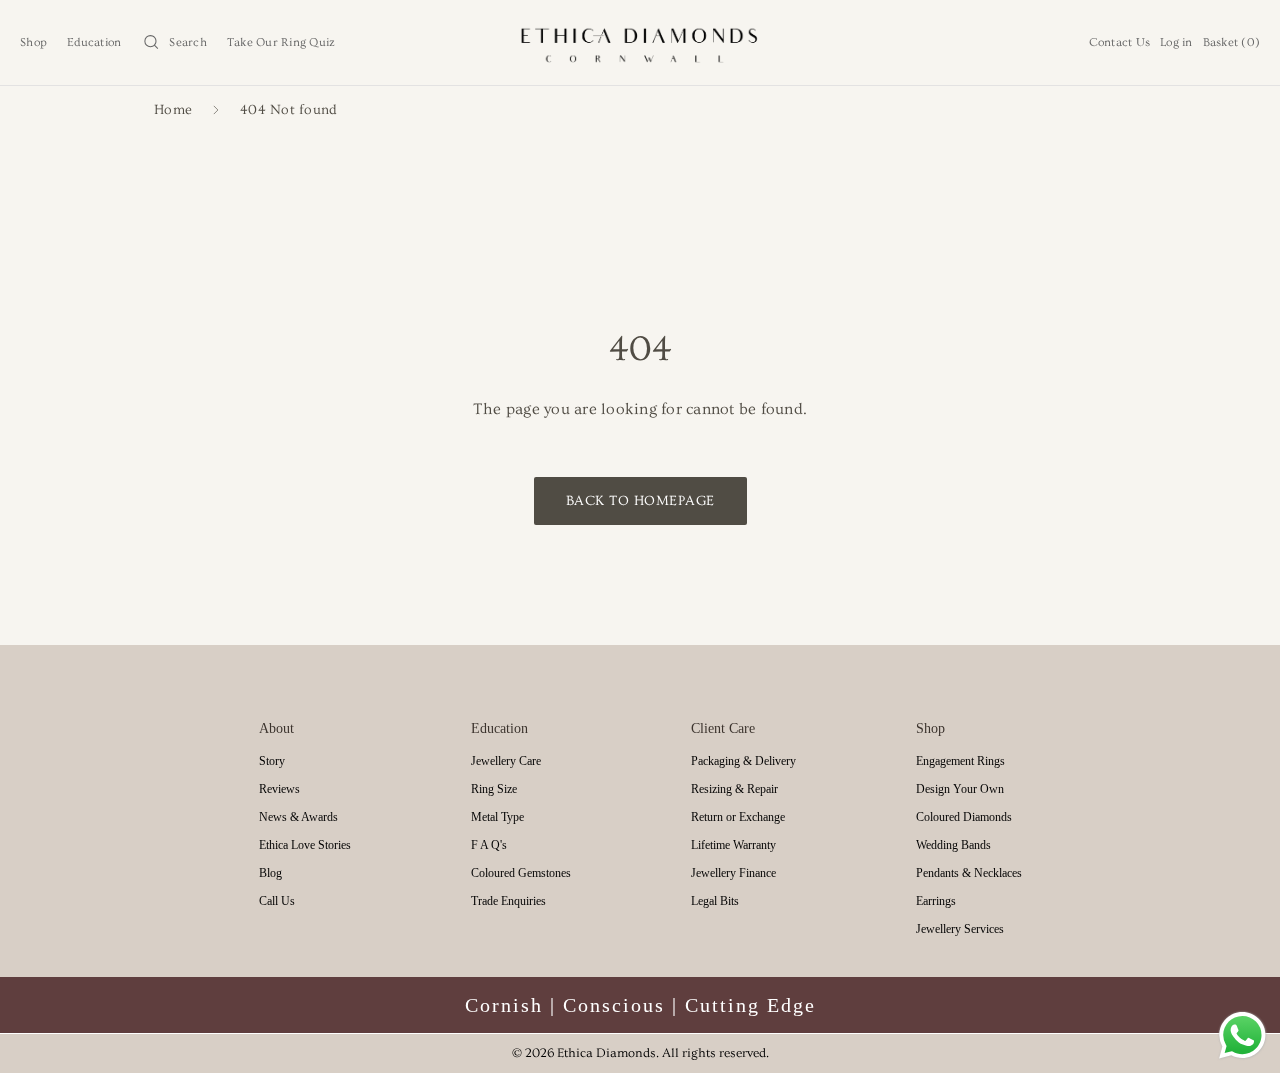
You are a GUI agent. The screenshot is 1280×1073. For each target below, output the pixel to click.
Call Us (277, 901)
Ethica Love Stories (305, 845)
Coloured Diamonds (964, 817)
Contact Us (1120, 42)
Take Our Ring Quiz (281, 42)
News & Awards (298, 817)
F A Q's (489, 845)
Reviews (279, 789)
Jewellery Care (506, 761)
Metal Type (497, 817)
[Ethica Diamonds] (640, 42)
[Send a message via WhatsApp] (1242, 1035)
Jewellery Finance (733, 873)
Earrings (936, 901)
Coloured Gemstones (521, 873)
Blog (270, 873)
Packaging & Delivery (743, 761)
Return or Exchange (738, 817)
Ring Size (494, 789)
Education (94, 42)
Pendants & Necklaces (969, 873)
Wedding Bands (953, 845)
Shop (33, 42)
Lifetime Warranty (733, 845)
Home (173, 110)
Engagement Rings (960, 761)
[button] (174, 42)
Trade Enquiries (508, 901)
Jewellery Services (960, 929)
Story (272, 761)
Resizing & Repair (734, 789)
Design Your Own (960, 789)
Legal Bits (715, 901)
